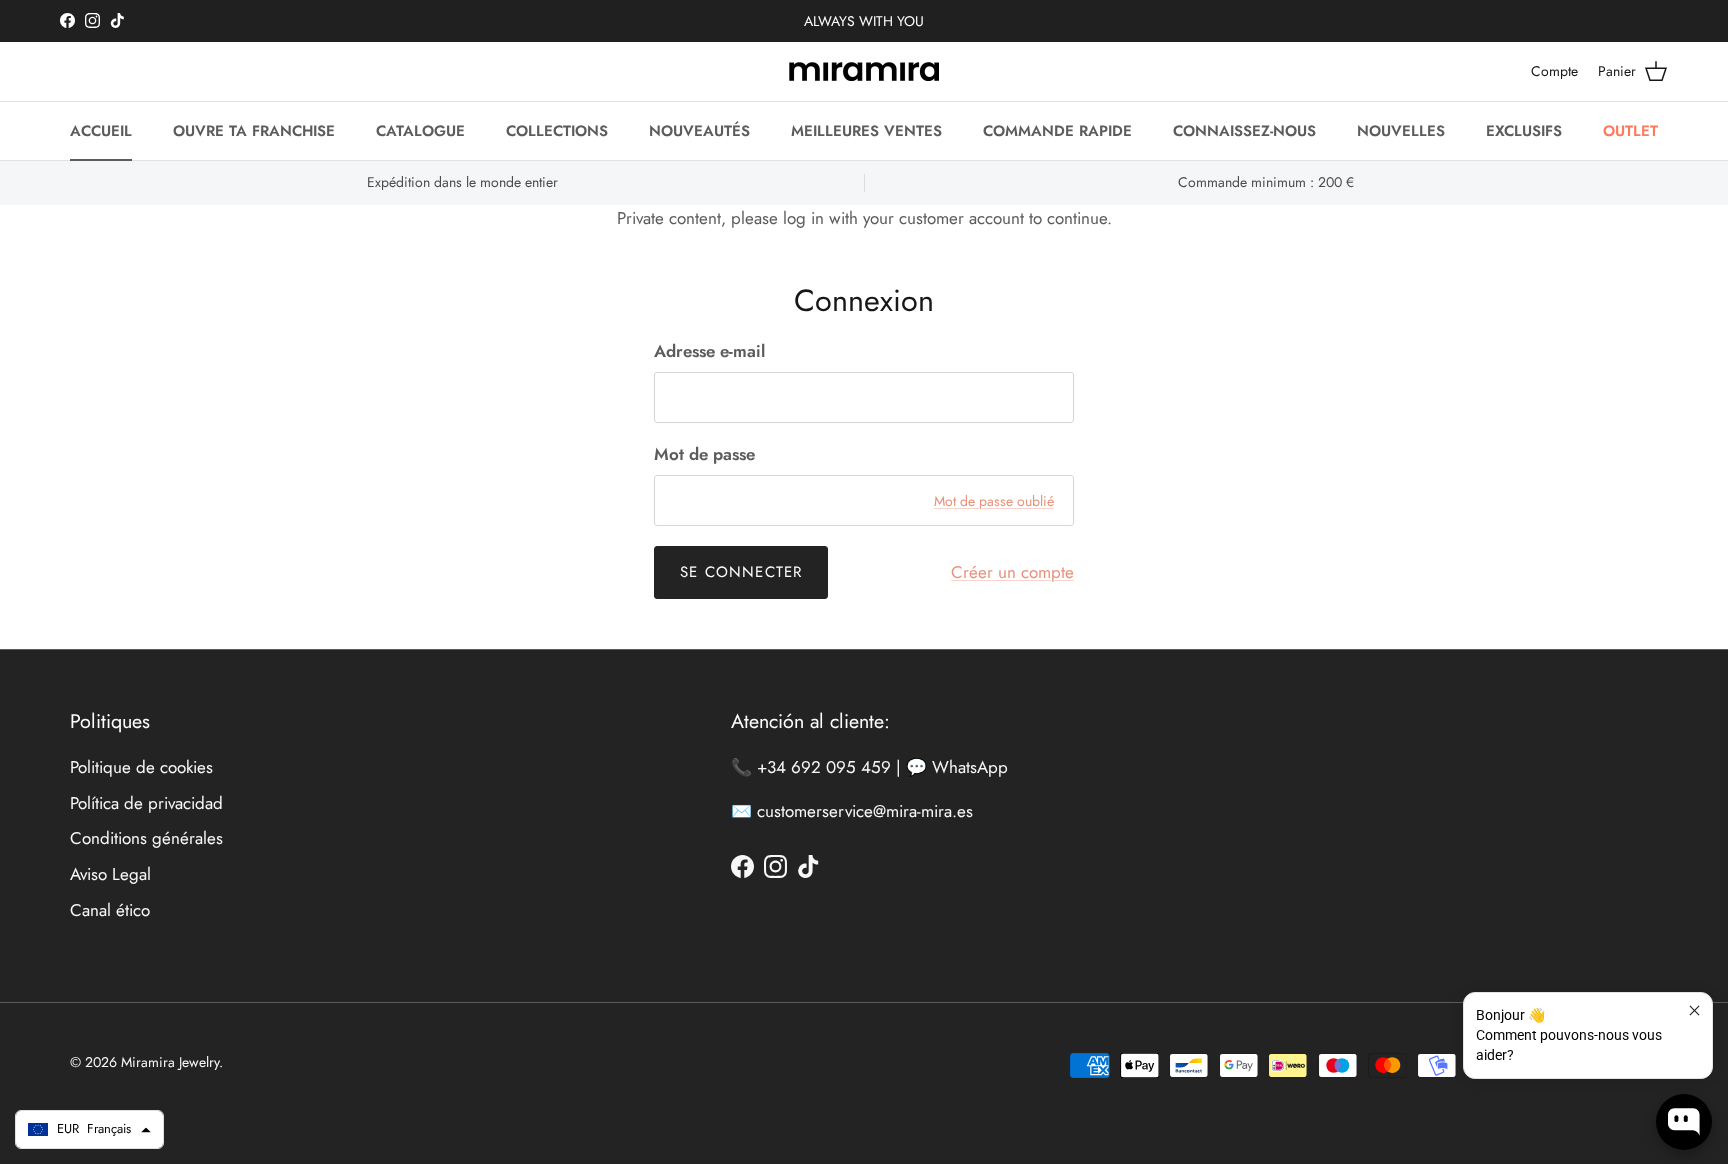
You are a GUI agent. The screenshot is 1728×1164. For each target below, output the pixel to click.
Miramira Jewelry (170, 1062)
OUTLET (1630, 131)
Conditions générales (146, 838)
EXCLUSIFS (1524, 131)
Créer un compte (1012, 572)
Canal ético (110, 910)
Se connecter (741, 572)
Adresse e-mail (709, 351)
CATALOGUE (420, 131)
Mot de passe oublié (994, 501)
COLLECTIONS (557, 131)
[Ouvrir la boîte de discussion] (1684, 1122)
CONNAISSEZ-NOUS (1244, 131)
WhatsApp (970, 767)
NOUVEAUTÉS (699, 131)
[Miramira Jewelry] (864, 71)
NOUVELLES (1401, 131)
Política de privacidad (146, 803)
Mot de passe (704, 454)
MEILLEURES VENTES (866, 131)
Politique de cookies (141, 767)
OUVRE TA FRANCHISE (254, 131)
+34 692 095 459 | (831, 767)
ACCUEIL (101, 131)
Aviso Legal (110, 874)
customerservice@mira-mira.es (865, 811)
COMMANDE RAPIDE (1057, 131)
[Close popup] (1694, 1010)
